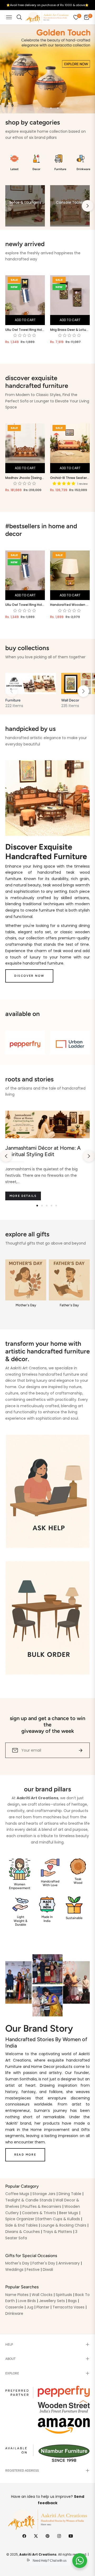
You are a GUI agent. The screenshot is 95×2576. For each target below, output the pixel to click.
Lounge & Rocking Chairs (64, 2225)
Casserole (14, 2307)
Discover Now (29, 976)
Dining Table (70, 2194)
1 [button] (37, 108)
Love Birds (27, 2301)
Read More (25, 2155)
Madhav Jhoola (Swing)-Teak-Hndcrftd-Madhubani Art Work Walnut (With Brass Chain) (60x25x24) (25, 478)
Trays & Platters (58, 2232)
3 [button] (51, 108)
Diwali (48, 2269)
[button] (83, 691)
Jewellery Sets (52, 2301)
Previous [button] (7, 206)
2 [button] (44, 108)
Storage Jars (44, 2194)
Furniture (13, 700)
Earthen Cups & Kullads (59, 2219)
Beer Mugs (69, 2213)
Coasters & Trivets (39, 2213)
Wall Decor (70, 700)
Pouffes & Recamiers (42, 2206)
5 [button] (56, 1206)
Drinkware (14, 2313)
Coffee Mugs (17, 2194)
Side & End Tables (22, 2225)
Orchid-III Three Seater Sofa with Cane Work (70, 478)
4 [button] (58, 108)
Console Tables (70, 202)
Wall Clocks (42, 2295)
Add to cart (25, 320)
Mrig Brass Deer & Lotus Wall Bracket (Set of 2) (70, 330)
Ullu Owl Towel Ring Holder (25, 330)
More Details (23, 1196)
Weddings (14, 2269)
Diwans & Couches (23, 2232)
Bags (72, 2301)
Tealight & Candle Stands (29, 2200)
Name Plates (17, 2295)
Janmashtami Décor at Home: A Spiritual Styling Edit (43, 1151)
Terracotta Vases (68, 2307)
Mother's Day (17, 2263)
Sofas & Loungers (25, 202)
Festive (33, 2269)
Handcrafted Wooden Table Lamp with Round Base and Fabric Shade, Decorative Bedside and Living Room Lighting (70, 605)
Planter (43, 2307)
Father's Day (44, 2263)
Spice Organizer (20, 2219)
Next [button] (88, 206)
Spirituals (64, 2295)
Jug (30, 2307)
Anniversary (69, 2263)
